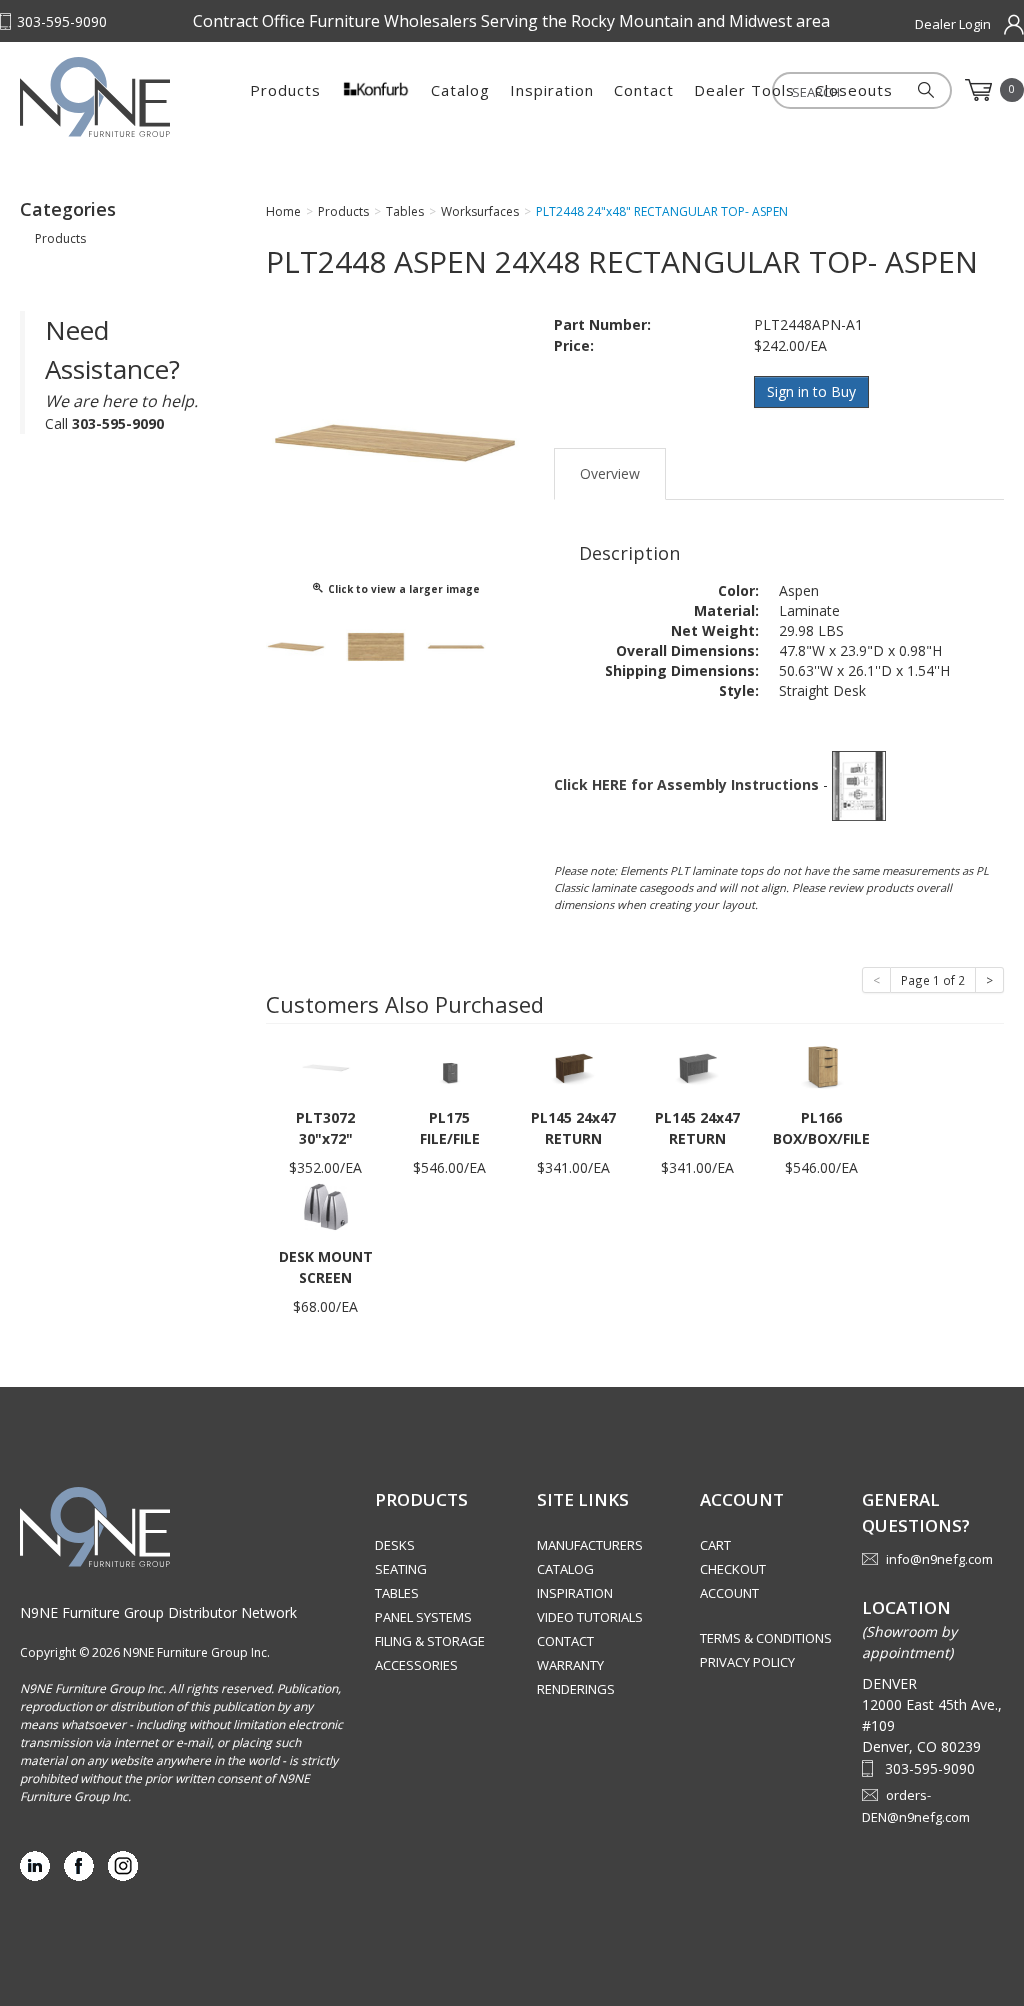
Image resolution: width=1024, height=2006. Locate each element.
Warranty (570, 1665)
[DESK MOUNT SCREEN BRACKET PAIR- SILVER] (326, 1205)
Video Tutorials (590, 1617)
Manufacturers (590, 1545)
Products (285, 90)
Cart (715, 1545)
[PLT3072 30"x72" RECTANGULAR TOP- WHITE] (326, 1066)
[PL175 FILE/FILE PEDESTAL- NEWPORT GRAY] (450, 1066)
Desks (395, 1545)
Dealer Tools (744, 90)
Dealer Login (953, 24)
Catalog (460, 90)
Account (729, 1593)
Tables (397, 1593)
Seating (401, 1569)
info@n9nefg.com (939, 1559)
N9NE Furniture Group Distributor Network (158, 1612)
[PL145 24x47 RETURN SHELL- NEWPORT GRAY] (698, 1066)
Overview (610, 473)
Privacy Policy (747, 1662)
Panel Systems (423, 1617)
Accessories (416, 1665)
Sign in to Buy (811, 391)
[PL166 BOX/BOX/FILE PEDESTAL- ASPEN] (822, 1066)
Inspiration (552, 90)
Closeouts (854, 90)
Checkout (733, 1569)
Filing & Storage (430, 1641)
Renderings (576, 1689)
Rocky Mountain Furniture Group (120, 97)
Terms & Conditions (766, 1638)
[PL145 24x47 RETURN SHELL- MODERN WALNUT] (574, 1066)
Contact (644, 90)
